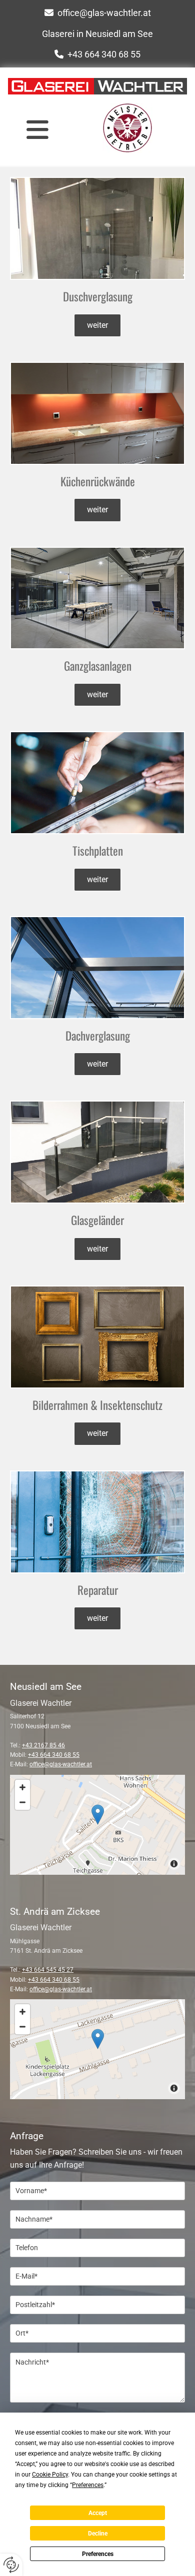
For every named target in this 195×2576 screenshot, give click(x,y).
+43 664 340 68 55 (104, 54)
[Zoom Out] (22, 1802)
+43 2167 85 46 (43, 1745)
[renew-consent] (11, 2565)
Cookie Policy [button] (50, 2475)
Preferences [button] (88, 2485)
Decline (98, 2534)
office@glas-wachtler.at (104, 13)
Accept (98, 2513)
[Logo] (97, 86)
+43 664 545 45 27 (48, 1970)
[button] (37, 129)
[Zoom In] (22, 1787)
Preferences (98, 2554)
